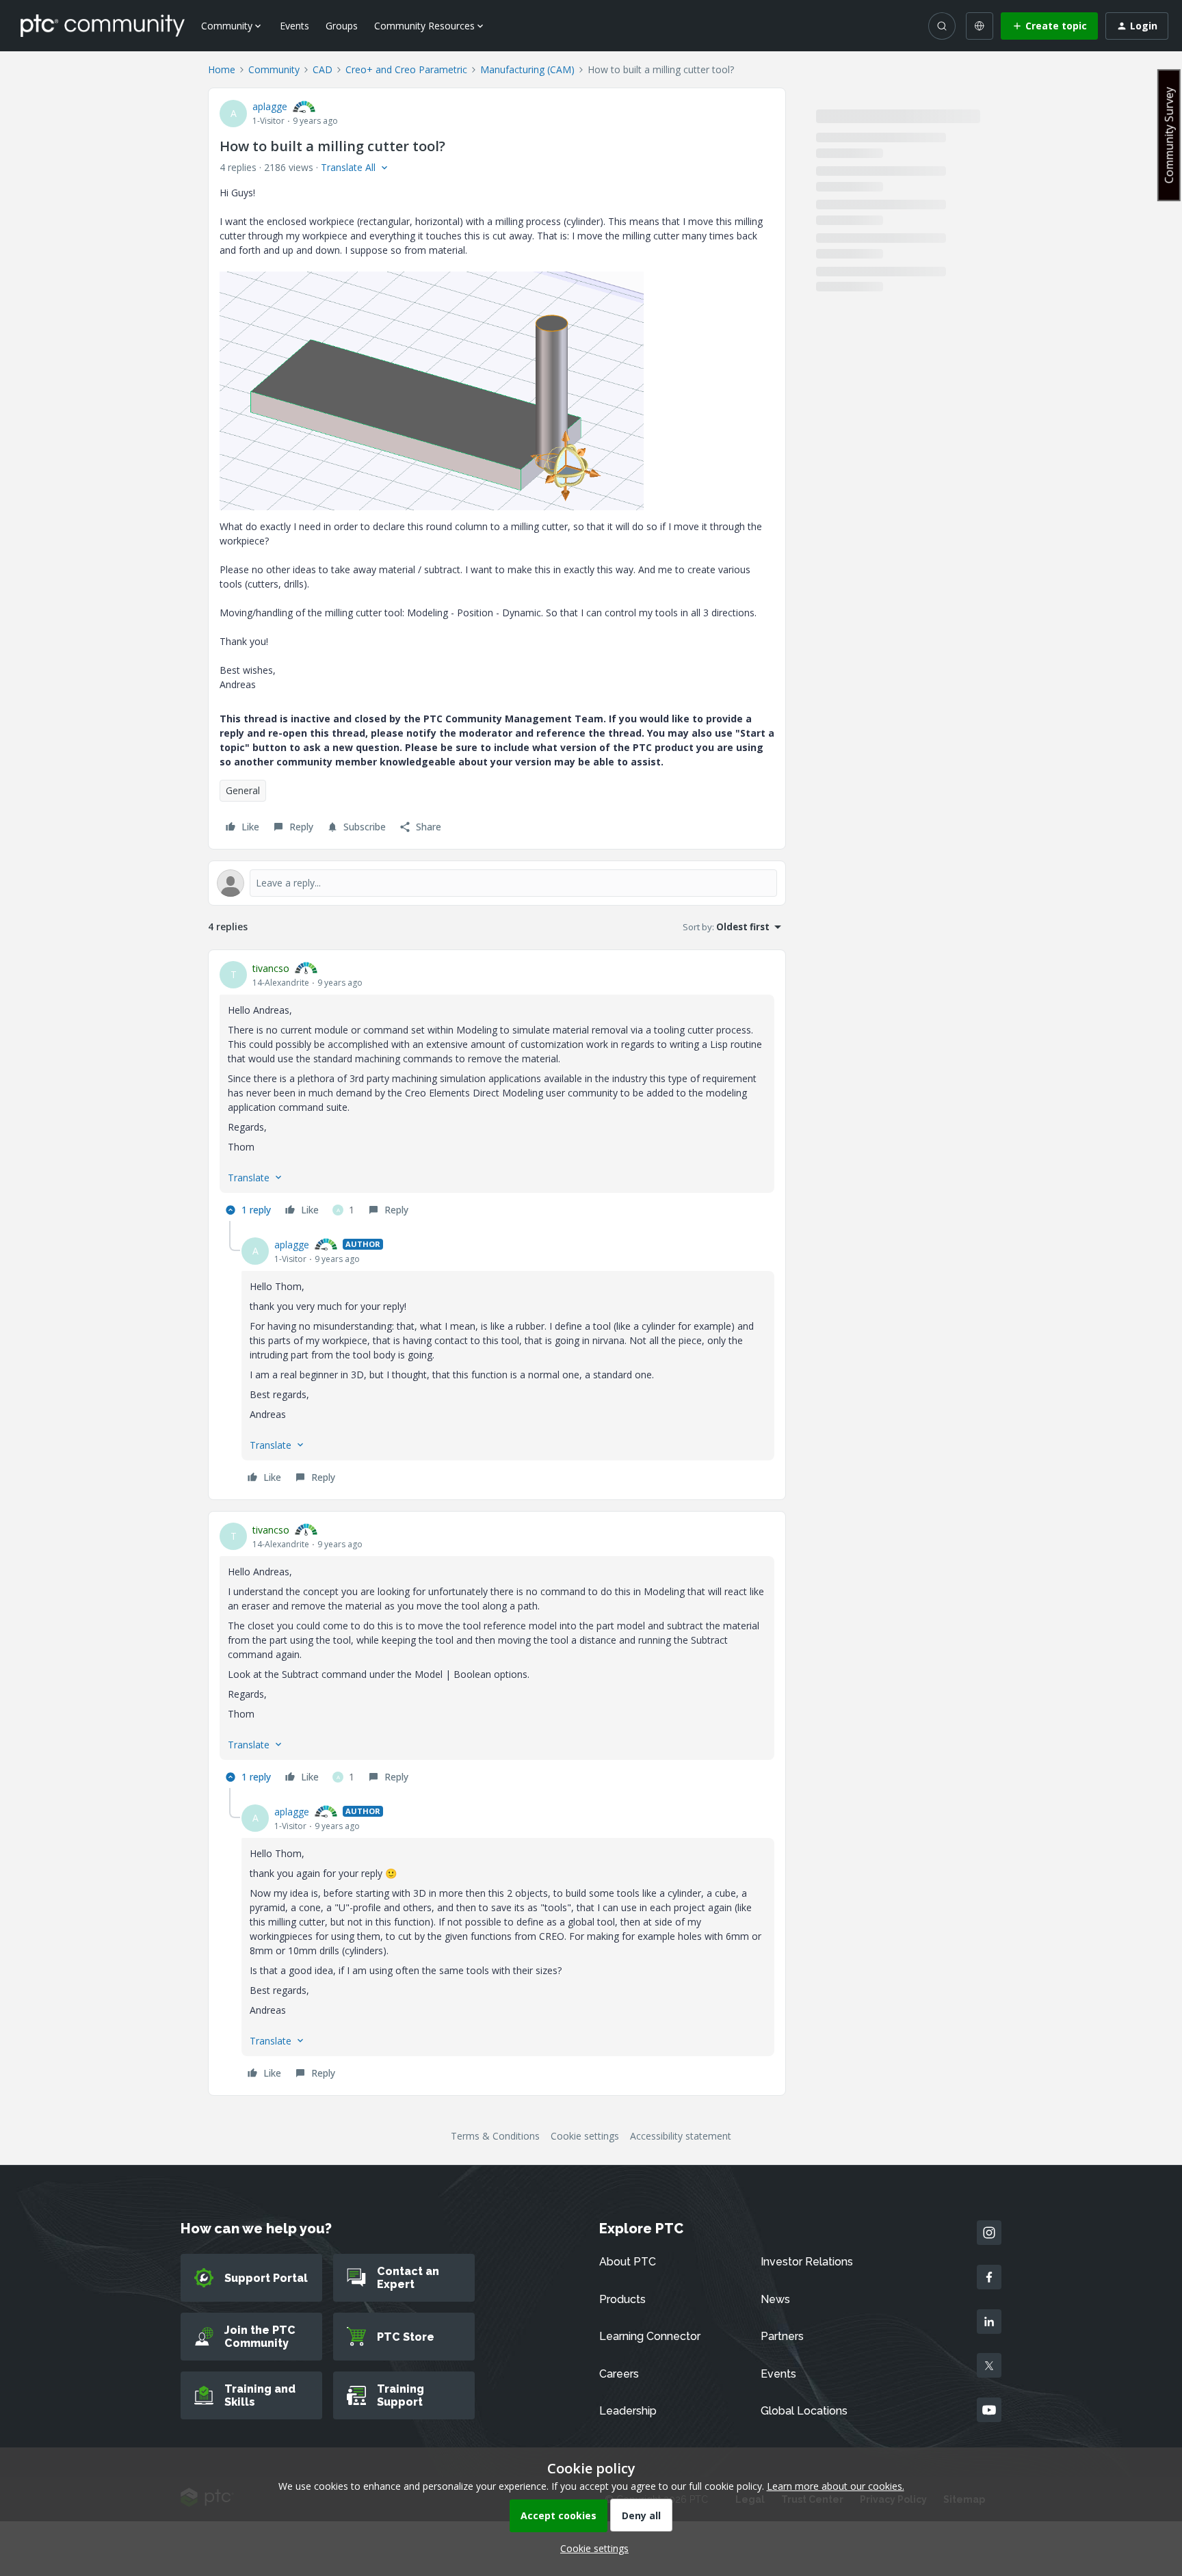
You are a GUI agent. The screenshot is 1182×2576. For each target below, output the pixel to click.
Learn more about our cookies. (836, 2486)
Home (222, 69)
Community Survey (1169, 135)
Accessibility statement (681, 2136)
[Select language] (980, 26)
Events (294, 26)
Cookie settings (585, 2136)
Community (274, 69)
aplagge (270, 106)
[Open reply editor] (497, 883)
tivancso (271, 968)
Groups (342, 26)
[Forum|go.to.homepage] (103, 25)
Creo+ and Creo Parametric (406, 69)
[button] (1049, 26)
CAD (323, 69)
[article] (497, 1091)
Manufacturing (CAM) (527, 69)
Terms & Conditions (495, 2136)
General (243, 790)
